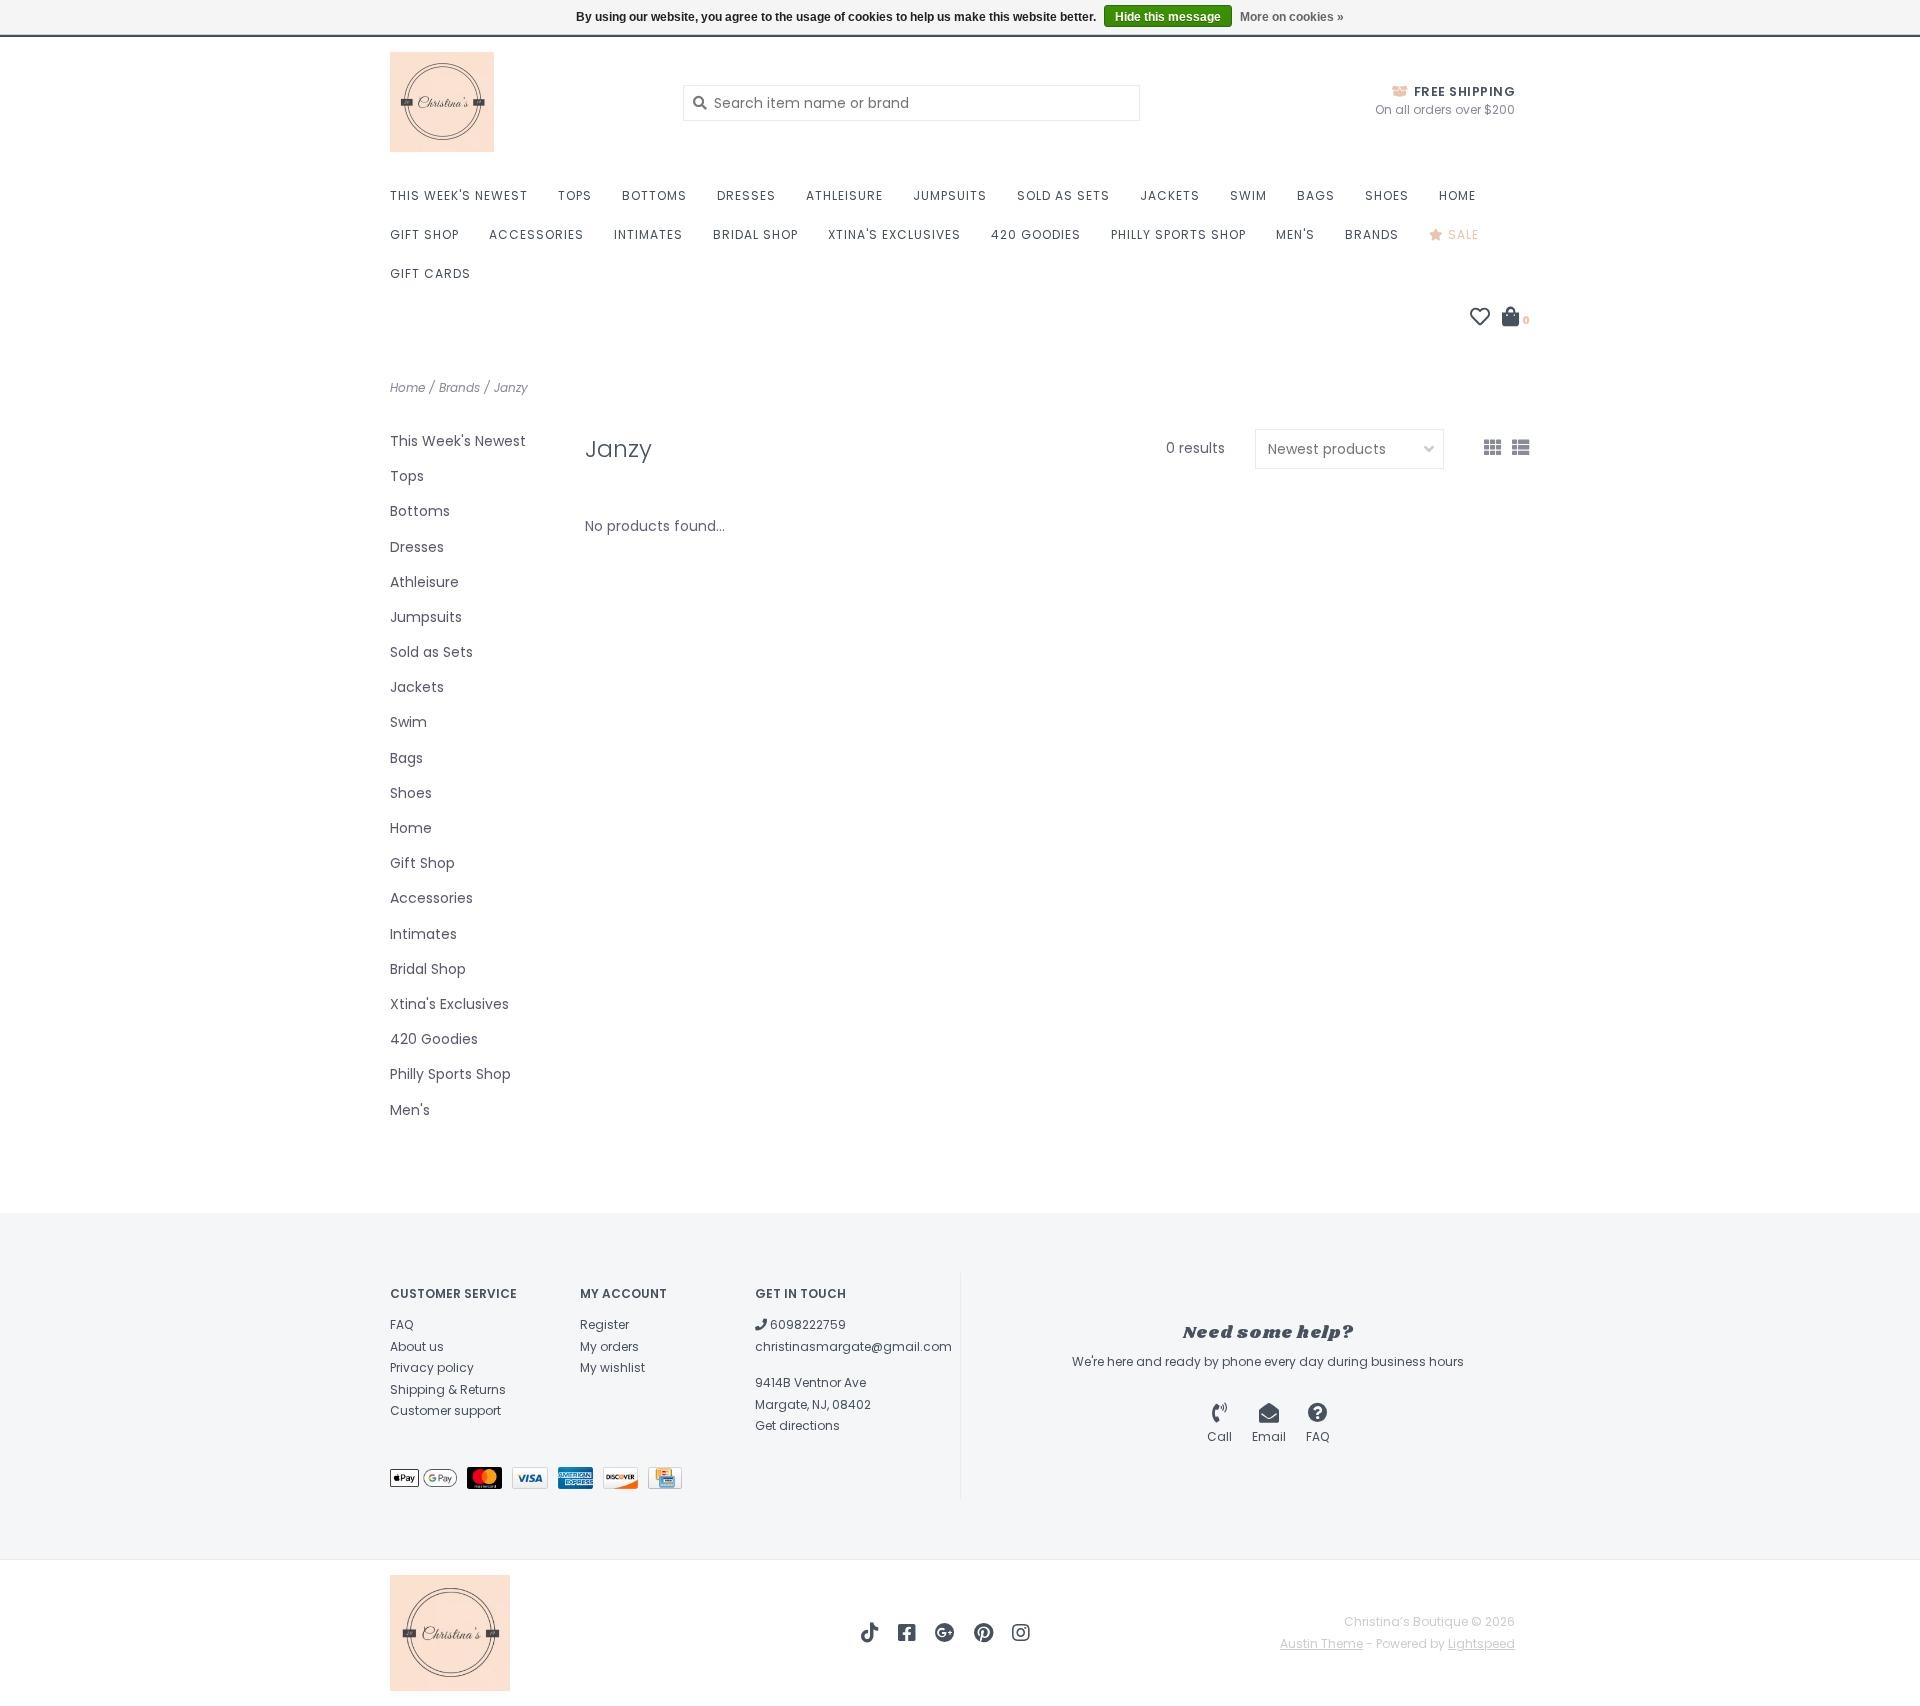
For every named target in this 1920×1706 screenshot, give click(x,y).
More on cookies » (1292, 17)
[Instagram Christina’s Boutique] (1021, 1633)
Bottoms (654, 195)
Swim (1248, 195)
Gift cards (430, 273)
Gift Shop (424, 234)
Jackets (1170, 195)
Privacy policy (432, 1367)
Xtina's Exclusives (894, 234)
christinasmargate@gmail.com (853, 1346)
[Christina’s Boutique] (521, 102)
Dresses (746, 195)
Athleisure (844, 195)
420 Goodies (1036, 234)
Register (604, 1324)
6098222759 (806, 1324)
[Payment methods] (428, 1481)
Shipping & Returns (448, 1389)
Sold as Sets (1063, 195)
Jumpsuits (950, 195)
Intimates (648, 234)
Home (1457, 195)
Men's (1295, 234)
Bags (1316, 195)
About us (417, 1346)
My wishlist (612, 1367)
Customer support (445, 1410)
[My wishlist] (1480, 319)
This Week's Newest (459, 195)
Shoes (1387, 195)
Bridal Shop (755, 234)
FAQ (401, 1324)
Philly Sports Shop (1178, 234)
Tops (575, 195)
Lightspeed (1481, 1643)
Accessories (536, 234)
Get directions (797, 1425)
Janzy (511, 387)
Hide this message (1168, 17)
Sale (1461, 234)
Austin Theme (1321, 1643)
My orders (609, 1346)
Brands (1372, 234)
